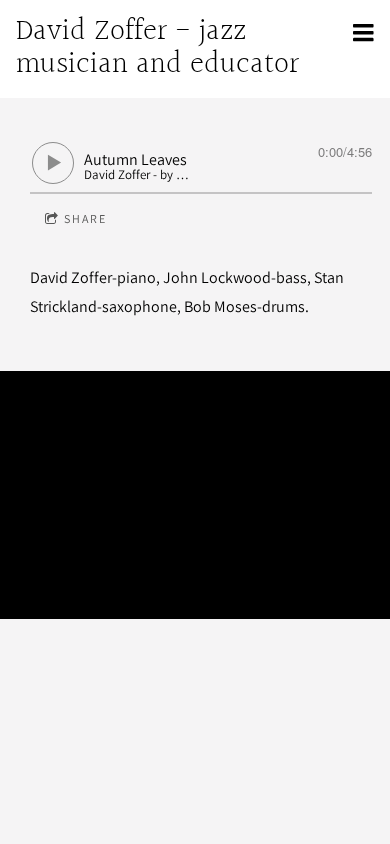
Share (85, 218)
